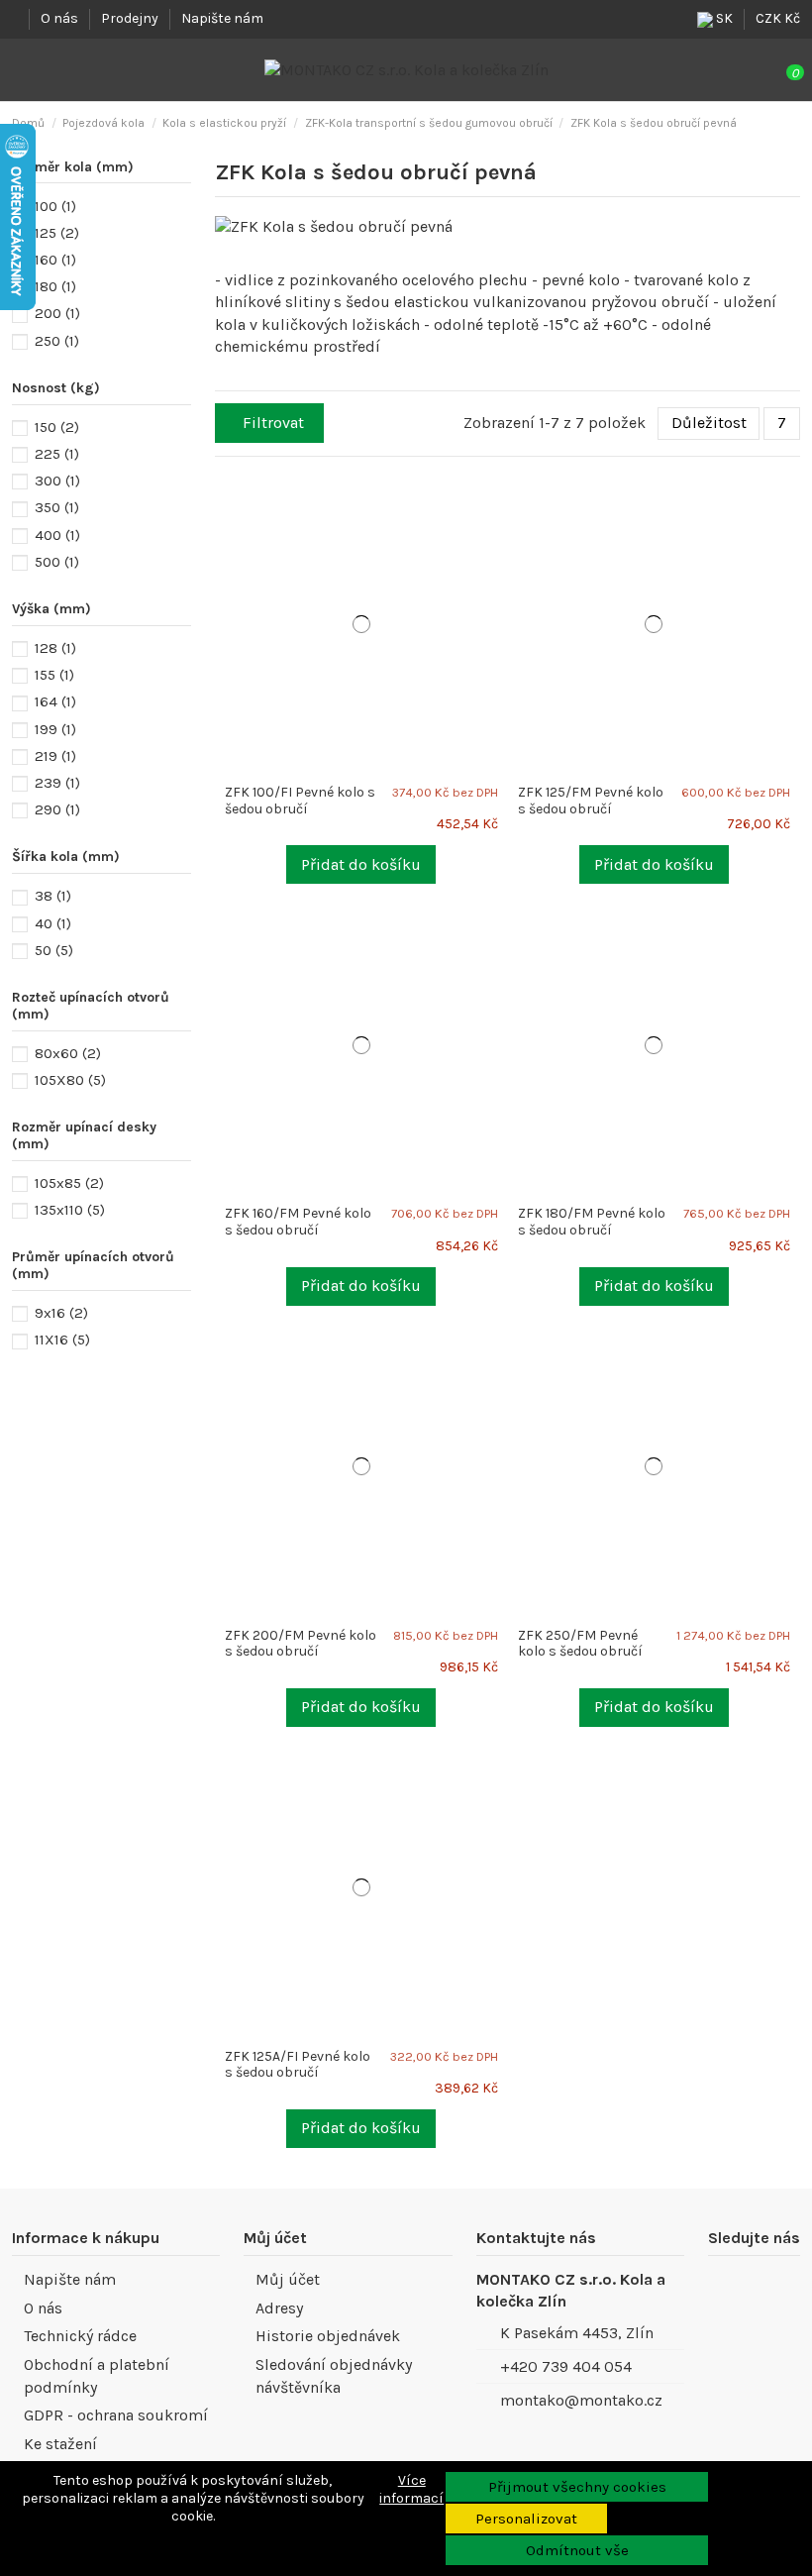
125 (57, 233)
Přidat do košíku (361, 864)
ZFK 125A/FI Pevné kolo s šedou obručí (298, 2065)
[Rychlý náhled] (500, 517)
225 (57, 454)
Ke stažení (60, 2444)
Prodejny (131, 18)
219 (55, 756)
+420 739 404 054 (566, 2366)
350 (57, 507)
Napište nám (222, 18)
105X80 (70, 1080)
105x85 (69, 1183)
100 (55, 206)
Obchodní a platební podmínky (97, 2375)
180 (55, 286)
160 (55, 260)
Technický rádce (80, 2336)
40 (53, 923)
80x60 (68, 1053)
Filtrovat (273, 423)
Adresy (279, 2308)
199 (55, 729)
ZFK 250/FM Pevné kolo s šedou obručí (580, 1644)
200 (57, 313)
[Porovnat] (500, 496)
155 (54, 675)
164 (55, 701)
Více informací (411, 2489)
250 (57, 341)
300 (57, 481)
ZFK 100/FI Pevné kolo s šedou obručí (300, 801)
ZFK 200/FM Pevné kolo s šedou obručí (301, 1644)
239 (57, 783)
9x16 (61, 1313)
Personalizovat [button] (526, 2519)
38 (53, 896)
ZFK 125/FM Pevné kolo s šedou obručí (591, 801)
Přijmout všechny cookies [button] (577, 2487)
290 (57, 809)
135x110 (70, 1210)
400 (57, 535)
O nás (61, 18)
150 (57, 427)
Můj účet (288, 2279)
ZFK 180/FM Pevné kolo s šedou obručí (592, 1222)
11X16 (62, 1340)
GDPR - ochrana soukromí (116, 2415)
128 (55, 648)
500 (57, 562)
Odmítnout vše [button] (577, 2550)
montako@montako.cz (581, 2400)
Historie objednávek (328, 2336)
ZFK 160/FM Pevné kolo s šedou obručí (298, 1222)
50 (54, 950)
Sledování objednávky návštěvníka (334, 2375)
